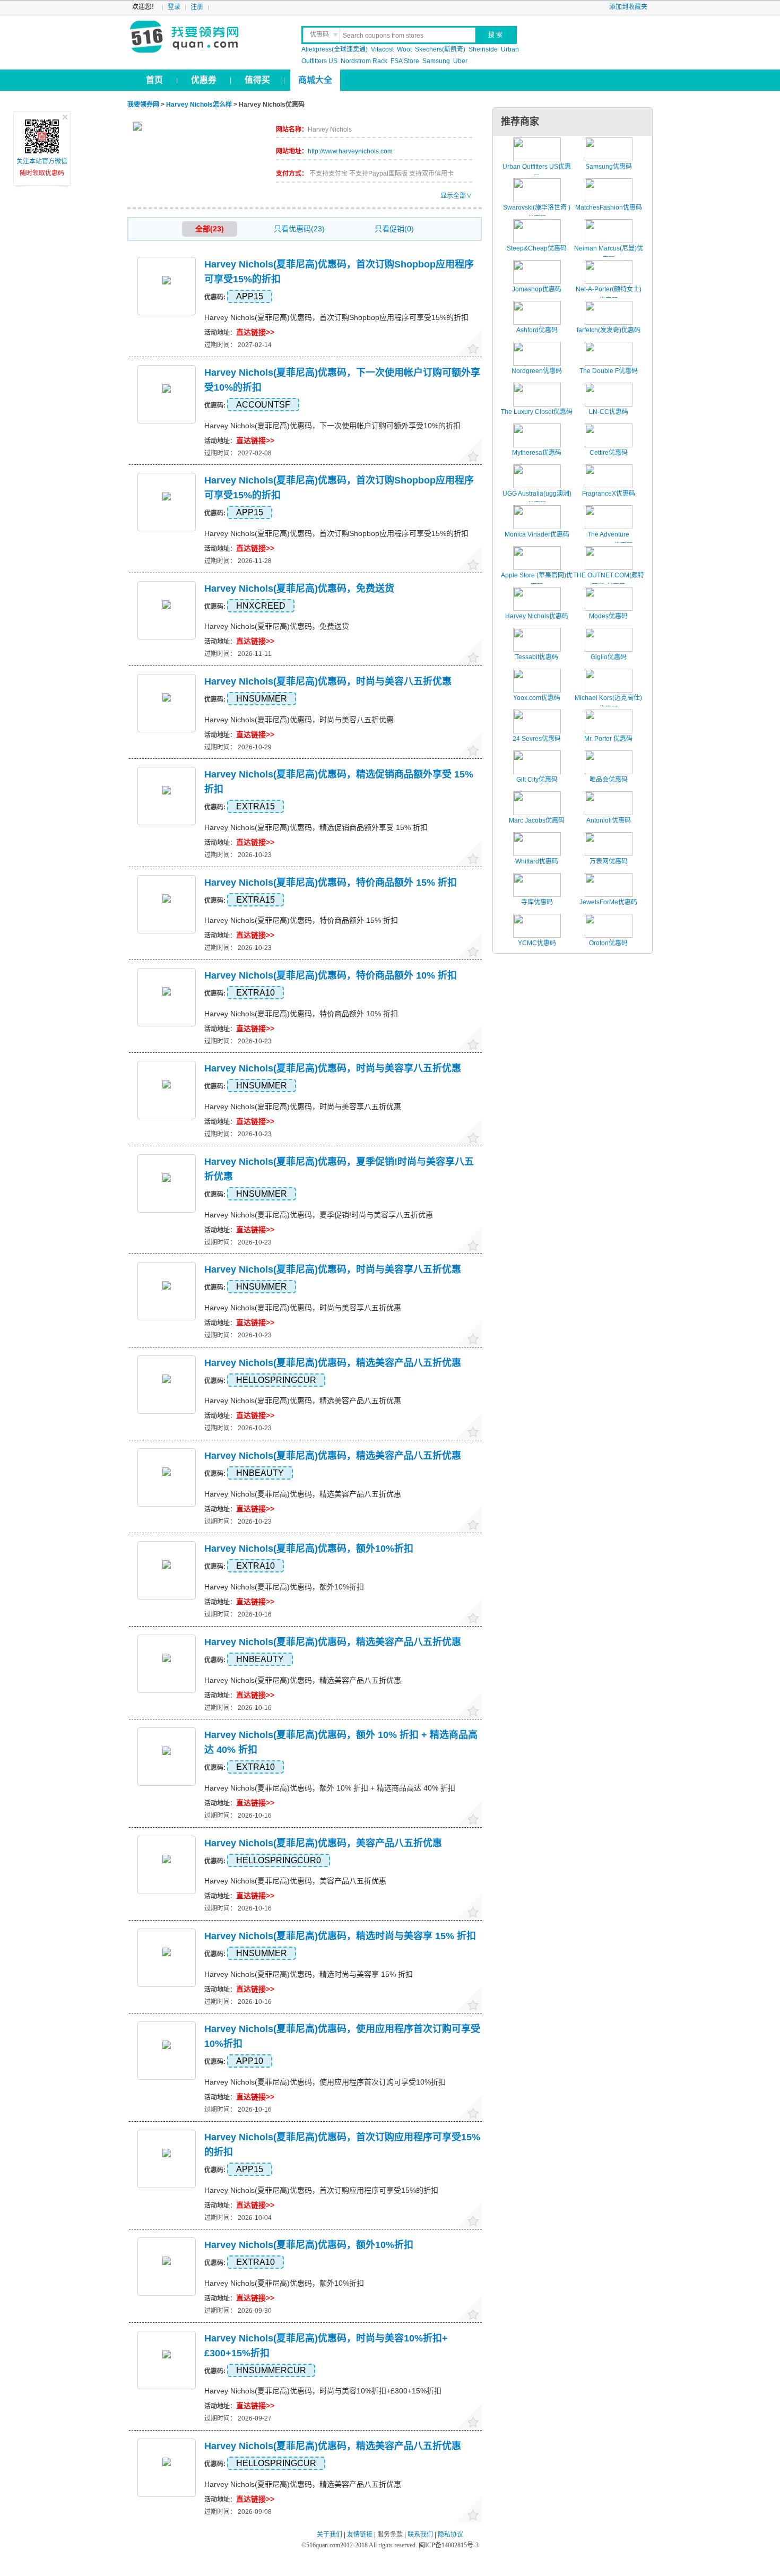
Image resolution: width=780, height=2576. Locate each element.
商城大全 (315, 80)
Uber (460, 61)
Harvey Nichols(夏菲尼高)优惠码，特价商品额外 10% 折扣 (331, 975)
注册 (197, 7)
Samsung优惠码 (609, 167)
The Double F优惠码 (609, 371)
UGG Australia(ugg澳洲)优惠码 (537, 499)
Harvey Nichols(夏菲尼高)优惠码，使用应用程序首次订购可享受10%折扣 (325, 2082)
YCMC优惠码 (537, 943)
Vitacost (382, 49)
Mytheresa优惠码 (537, 453)
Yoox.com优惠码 (537, 698)
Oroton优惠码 (608, 943)
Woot (404, 49)
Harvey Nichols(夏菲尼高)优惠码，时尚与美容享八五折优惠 (333, 1068)
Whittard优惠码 (537, 861)
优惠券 (204, 80)
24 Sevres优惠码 (537, 739)
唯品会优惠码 (609, 780)
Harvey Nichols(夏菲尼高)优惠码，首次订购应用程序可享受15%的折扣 (321, 2190)
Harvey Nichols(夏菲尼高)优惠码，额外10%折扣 (309, 1549)
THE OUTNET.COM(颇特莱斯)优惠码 (609, 581)
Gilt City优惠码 (537, 780)
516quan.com (323, 2545)
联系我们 (420, 2535)
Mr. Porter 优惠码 (608, 739)
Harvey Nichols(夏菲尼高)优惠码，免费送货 (299, 589)
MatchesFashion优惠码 (609, 208)
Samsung (436, 61)
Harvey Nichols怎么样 (199, 105)
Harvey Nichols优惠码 (537, 616)
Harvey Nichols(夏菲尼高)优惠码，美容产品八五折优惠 (323, 1843)
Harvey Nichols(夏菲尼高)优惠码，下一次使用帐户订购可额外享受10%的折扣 (332, 426)
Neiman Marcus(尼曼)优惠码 (609, 254)
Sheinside (483, 49)
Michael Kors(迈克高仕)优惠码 (608, 704)
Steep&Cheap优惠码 (537, 248)
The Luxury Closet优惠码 (537, 412)
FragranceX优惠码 (609, 494)
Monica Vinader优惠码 (537, 534)
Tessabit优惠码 (537, 657)
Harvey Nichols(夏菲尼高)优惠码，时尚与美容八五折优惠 (328, 681)
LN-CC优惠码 (609, 412)
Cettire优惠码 (609, 453)
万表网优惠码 (609, 861)
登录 (174, 7)
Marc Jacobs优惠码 (537, 820)
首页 (154, 80)
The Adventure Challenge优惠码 (608, 540)
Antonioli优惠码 (609, 820)
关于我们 (330, 2535)
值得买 (257, 80)
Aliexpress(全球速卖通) (335, 49)
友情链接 (360, 2535)
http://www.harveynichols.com (350, 151)
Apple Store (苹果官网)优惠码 (537, 581)
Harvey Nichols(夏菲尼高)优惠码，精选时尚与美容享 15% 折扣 (340, 1936)
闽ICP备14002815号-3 (448, 2545)
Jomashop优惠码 (537, 289)
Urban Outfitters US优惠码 (537, 172)
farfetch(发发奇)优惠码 (609, 330)
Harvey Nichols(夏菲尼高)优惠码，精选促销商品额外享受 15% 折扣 (316, 827)
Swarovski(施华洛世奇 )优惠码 (537, 213)
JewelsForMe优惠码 (608, 902)
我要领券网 (208, 37)
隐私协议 (450, 2535)
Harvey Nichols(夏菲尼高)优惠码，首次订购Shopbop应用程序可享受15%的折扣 (336, 317)
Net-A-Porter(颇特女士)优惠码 (609, 295)
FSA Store (405, 61)
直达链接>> (255, 332)
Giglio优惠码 (609, 657)
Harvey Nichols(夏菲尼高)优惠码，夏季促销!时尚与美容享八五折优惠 (319, 1215)
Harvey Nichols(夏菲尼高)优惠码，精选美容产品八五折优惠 (333, 1363)
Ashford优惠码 (537, 330)
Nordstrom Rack (364, 61)
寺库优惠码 (537, 902)
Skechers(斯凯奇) (440, 49)
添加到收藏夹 (628, 7)
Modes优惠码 (608, 616)
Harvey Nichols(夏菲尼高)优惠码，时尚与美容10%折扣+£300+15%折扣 (323, 2391)
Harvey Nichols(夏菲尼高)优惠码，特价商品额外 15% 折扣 (331, 883)
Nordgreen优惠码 (537, 371)
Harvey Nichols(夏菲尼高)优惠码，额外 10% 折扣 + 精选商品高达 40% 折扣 (330, 1788)
